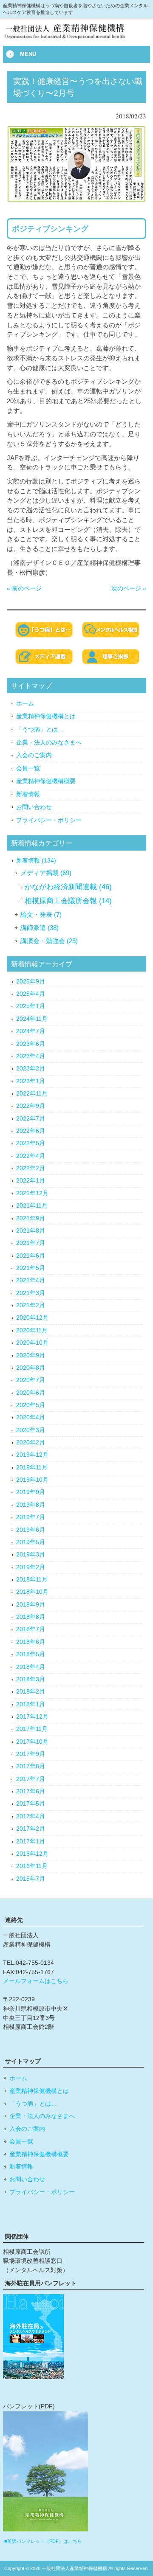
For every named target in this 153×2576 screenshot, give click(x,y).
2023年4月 (31, 1056)
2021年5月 (31, 1268)
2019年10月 (32, 1480)
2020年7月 (31, 1380)
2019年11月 (32, 1468)
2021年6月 (31, 1256)
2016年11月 (32, 1866)
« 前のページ (24, 588)
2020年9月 (31, 1355)
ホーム (25, 703)
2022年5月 (31, 1143)
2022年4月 (31, 1156)
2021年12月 (32, 1193)
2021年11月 (32, 1206)
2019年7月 (31, 1517)
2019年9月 (31, 1492)
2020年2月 (31, 1443)
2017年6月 (31, 1791)
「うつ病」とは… (40, 729)
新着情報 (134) (36, 861)
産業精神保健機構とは (46, 716)
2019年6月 (31, 1530)
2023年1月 (31, 1081)
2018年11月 (32, 1580)
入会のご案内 (34, 755)
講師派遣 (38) (40, 928)
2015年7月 (31, 1879)
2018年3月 (31, 1679)
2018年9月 (31, 1605)
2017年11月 (32, 1729)
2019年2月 (31, 1567)
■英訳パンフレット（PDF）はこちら (43, 2541)
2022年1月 (31, 1181)
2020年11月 (32, 1330)
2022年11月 (32, 1094)
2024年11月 (32, 1019)
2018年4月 (31, 1667)
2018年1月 (31, 1704)
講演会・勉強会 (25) (49, 941)
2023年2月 (31, 1069)
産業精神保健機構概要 (46, 781)
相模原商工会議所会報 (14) (68, 901)
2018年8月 (31, 1617)
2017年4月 (31, 1816)
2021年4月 (31, 1280)
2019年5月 (31, 1542)
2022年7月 (31, 1119)
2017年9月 (31, 1754)
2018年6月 (31, 1642)
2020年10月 (32, 1343)
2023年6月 (31, 1044)
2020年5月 (31, 1405)
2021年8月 (31, 1231)
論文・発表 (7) (41, 914)
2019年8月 (31, 1505)
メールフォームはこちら (36, 1981)
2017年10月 (32, 1742)
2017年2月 (31, 1829)
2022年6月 (31, 1131)
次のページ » (129, 588)
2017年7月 (31, 1779)
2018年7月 (31, 1629)
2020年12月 (32, 1318)
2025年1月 (31, 1006)
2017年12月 (32, 1717)
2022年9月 (31, 1106)
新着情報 (28, 794)
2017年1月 (31, 1841)
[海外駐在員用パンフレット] (33, 2377)
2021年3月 (31, 1293)
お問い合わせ (34, 807)
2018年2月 (31, 1692)
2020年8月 (31, 1368)
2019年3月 (31, 1555)
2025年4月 (31, 994)
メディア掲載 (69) (46, 873)
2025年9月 (31, 982)
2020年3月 (31, 1430)
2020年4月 (31, 1417)
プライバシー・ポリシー (49, 820)
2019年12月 (32, 1455)
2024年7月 (31, 1031)
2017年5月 (31, 1804)
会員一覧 (28, 768)
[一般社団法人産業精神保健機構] (76, 39)
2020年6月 (31, 1393)
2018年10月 (32, 1592)
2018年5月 (31, 1654)
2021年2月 (31, 1305)
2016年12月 (32, 1854)
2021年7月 (31, 1243)
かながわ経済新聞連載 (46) (68, 887)
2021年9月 (31, 1218)
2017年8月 (31, 1766)
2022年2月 (31, 1168)
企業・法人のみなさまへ (49, 742)
